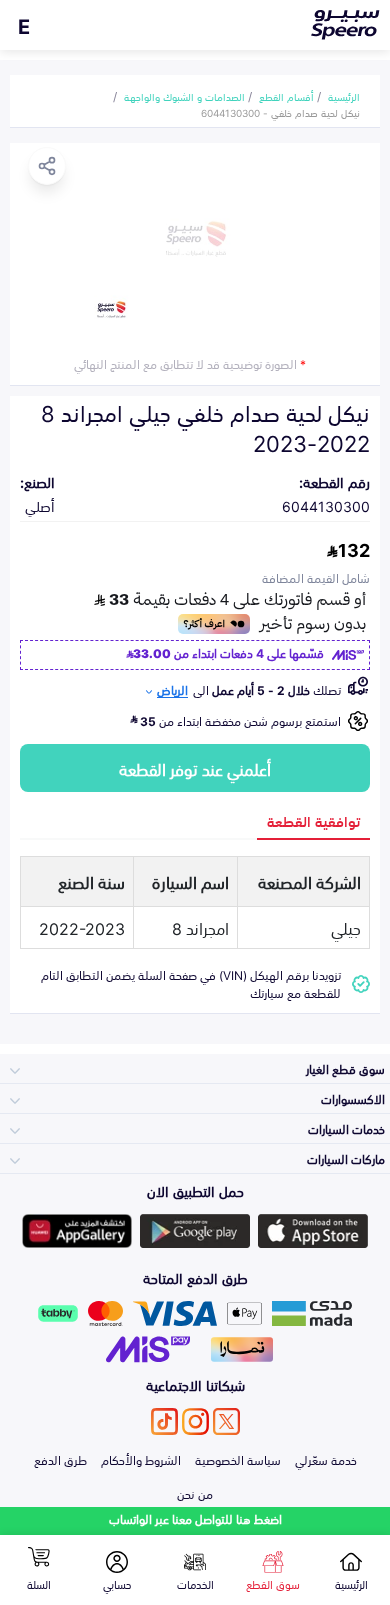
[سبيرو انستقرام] (195, 1421)
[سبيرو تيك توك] (164, 1421)
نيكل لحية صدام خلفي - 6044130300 (280, 112)
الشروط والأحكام (141, 1459)
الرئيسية (344, 96)
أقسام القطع (286, 96)
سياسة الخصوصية (238, 1459)
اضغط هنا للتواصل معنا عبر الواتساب (195, 1518)
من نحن (195, 1493)
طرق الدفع (60, 1459)
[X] (226, 1421)
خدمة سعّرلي (326, 1459)
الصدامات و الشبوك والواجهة (184, 96)
